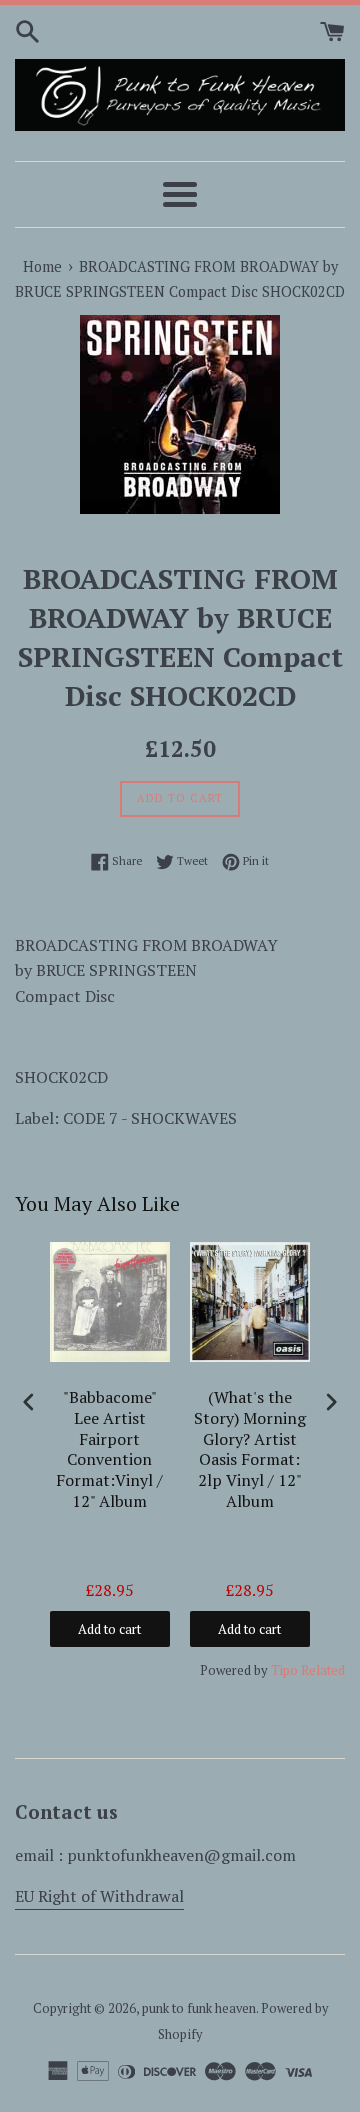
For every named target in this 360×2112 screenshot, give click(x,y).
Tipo (284, 1670)
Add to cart (109, 1629)
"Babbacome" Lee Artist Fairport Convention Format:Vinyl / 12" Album (109, 1449)
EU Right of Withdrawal (99, 1896)
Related (323, 1670)
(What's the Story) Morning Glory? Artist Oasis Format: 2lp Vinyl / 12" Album (250, 1449)
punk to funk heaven (199, 2008)
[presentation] (29, 1401)
